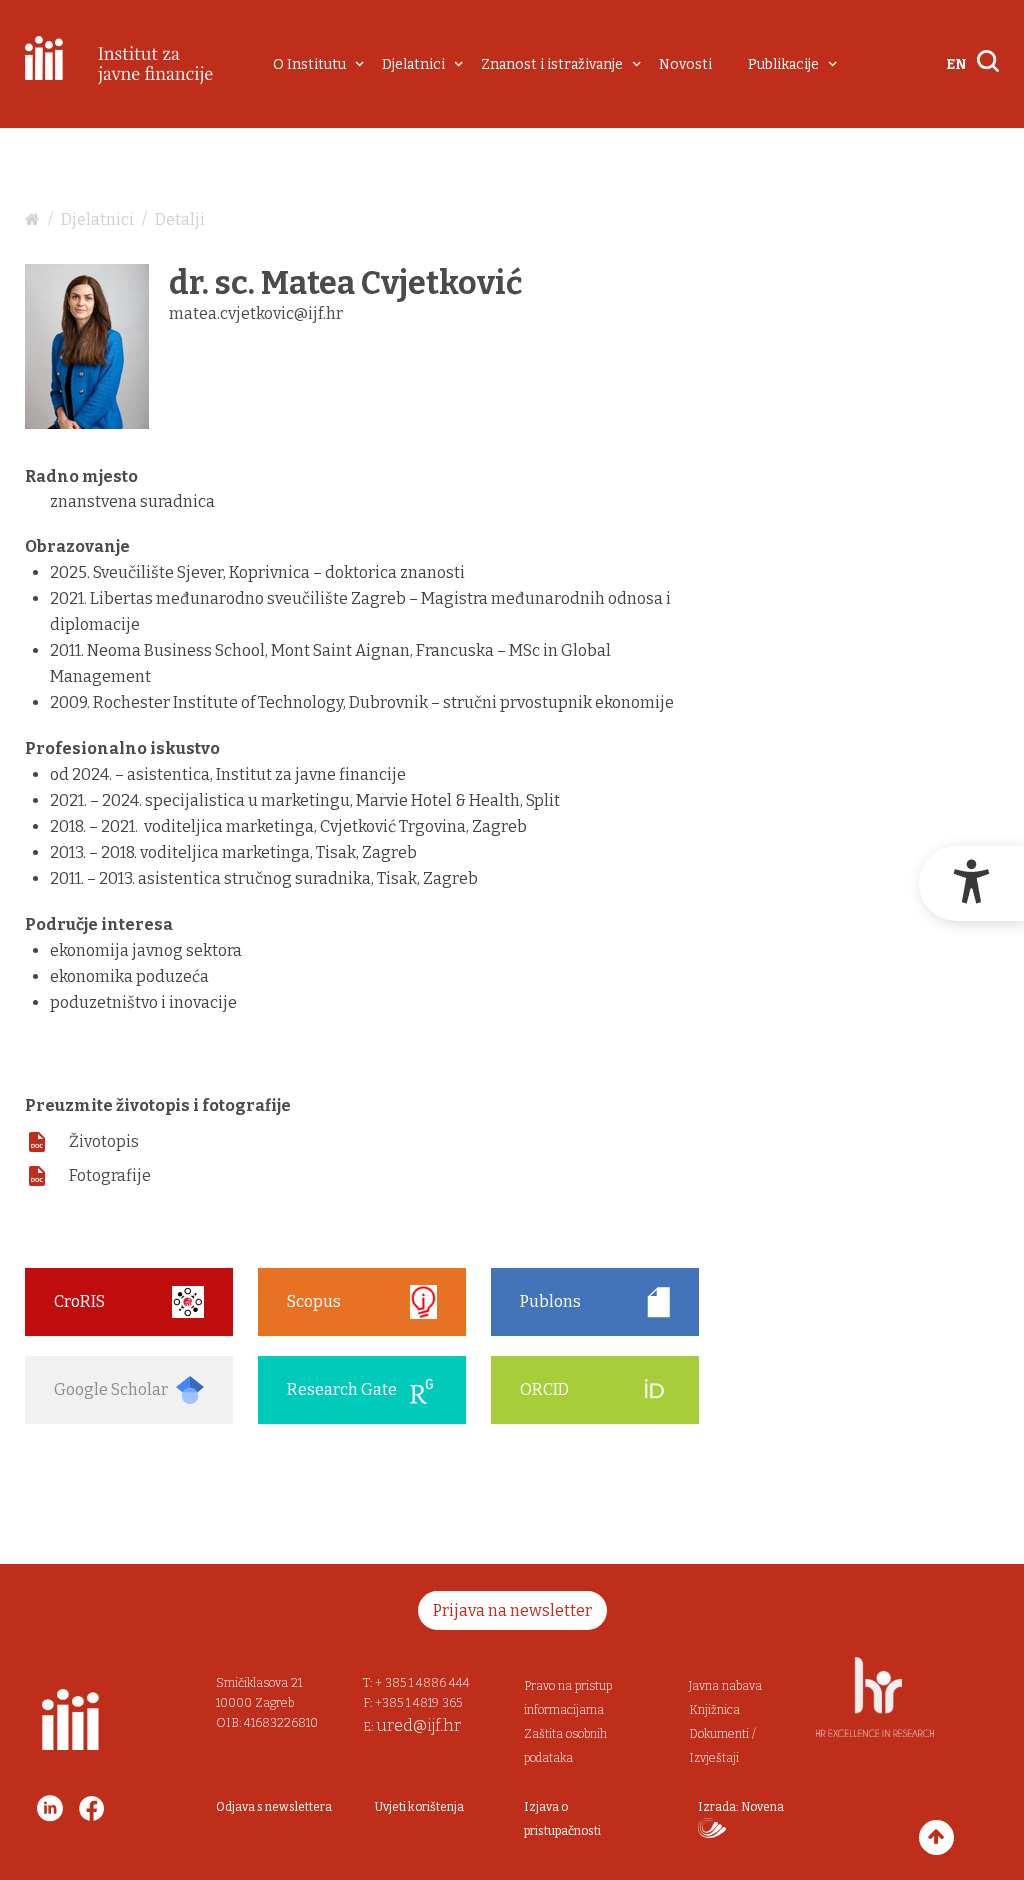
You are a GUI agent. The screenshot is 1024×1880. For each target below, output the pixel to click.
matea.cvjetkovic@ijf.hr (256, 313)
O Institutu (309, 64)
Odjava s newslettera (274, 1807)
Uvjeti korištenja (419, 1807)
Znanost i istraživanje (552, 64)
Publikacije (783, 64)
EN (956, 64)
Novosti (685, 64)
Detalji (180, 219)
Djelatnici (413, 64)
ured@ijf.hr (418, 1725)
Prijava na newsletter (512, 1610)
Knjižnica (714, 1710)
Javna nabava (725, 1686)
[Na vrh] (936, 1837)
